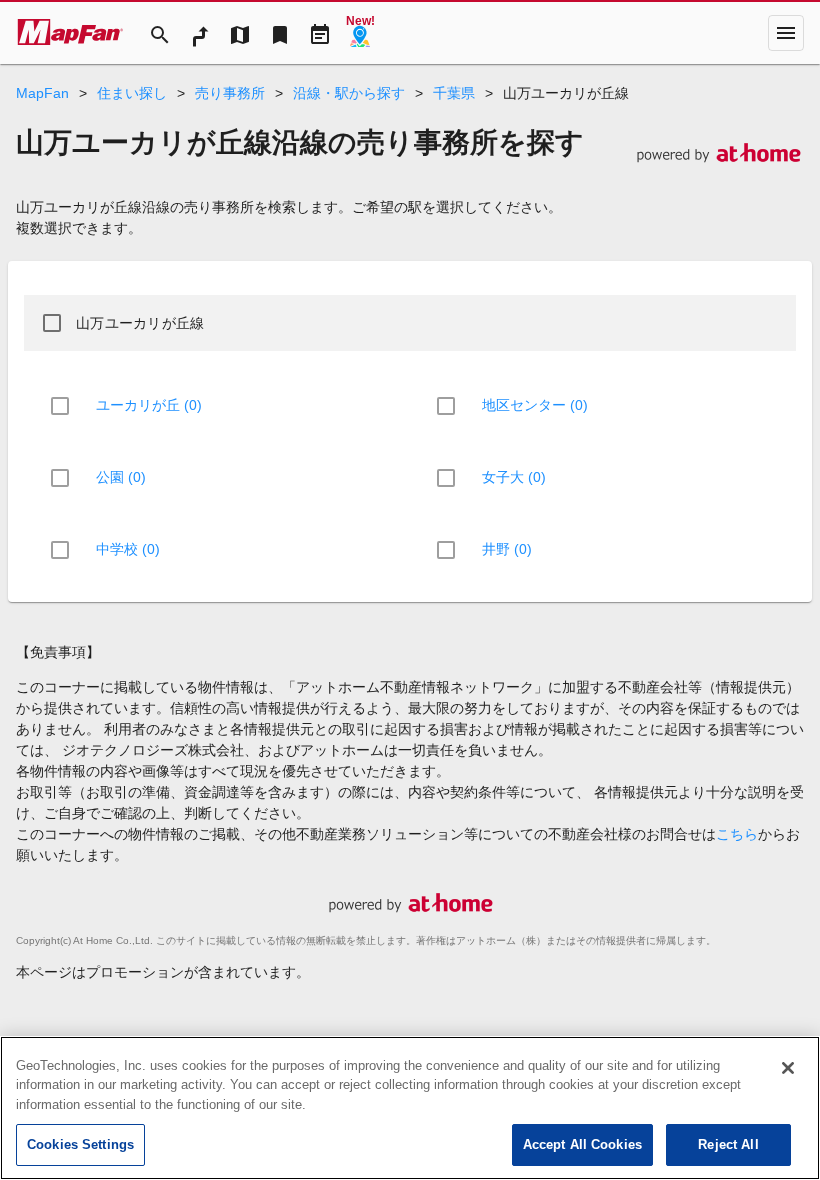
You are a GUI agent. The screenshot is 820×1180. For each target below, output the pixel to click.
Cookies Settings (80, 1144)
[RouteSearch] (200, 33)
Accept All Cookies (582, 1144)
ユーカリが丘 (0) (149, 405)
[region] (410, 1108)
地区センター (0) (535, 405)
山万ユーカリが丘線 (140, 323)
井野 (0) (507, 549)
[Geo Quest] (360, 33)
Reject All (728, 1144)
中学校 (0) (128, 549)
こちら (737, 834)
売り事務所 (230, 93)
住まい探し (132, 93)
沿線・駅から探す (349, 93)
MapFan (42, 93)
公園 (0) (121, 477)
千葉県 (454, 93)
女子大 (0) (514, 477)
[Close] (788, 1068)
